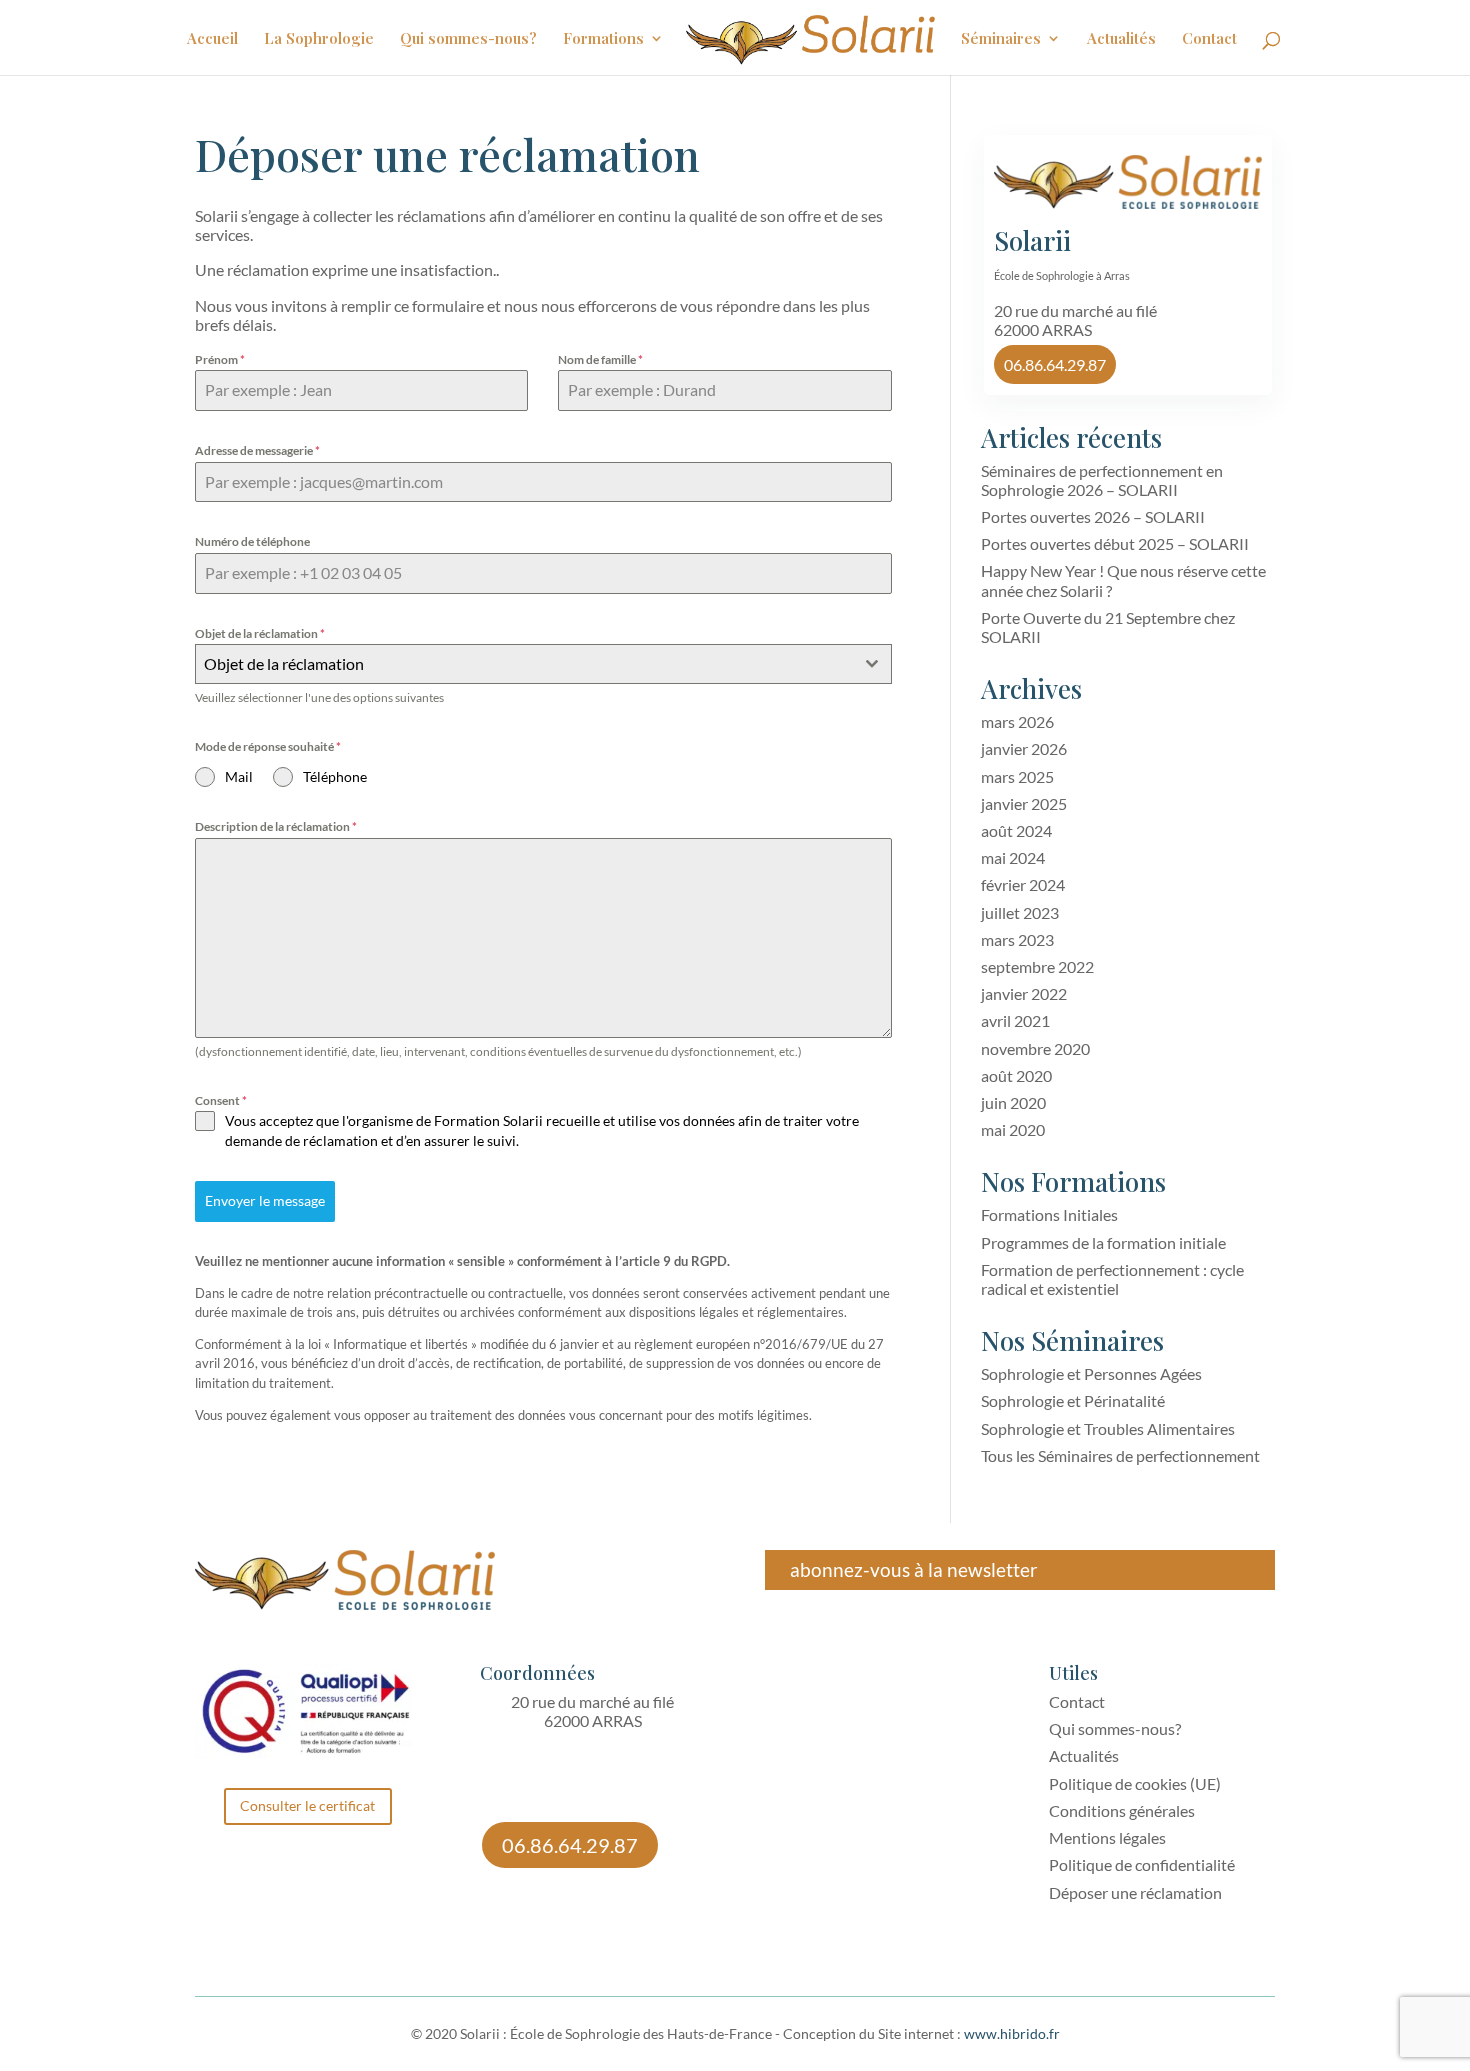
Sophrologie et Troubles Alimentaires (1108, 1428)
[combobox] (543, 664)
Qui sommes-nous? (468, 39)
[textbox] (524, 664)
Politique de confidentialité (1142, 1864)
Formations (603, 39)
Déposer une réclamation (1135, 1892)
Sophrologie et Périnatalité (1073, 1400)
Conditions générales (1122, 1810)
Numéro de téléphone (252, 541)
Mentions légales (1107, 1837)
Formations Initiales (1049, 1214)
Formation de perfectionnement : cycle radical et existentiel (1112, 1279)
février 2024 (1023, 884)
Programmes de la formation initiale (1103, 1242)
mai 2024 (1013, 857)
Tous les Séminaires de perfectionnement (1120, 1455)
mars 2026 (1017, 721)
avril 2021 (1015, 1020)
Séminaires (1001, 39)
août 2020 (1016, 1075)
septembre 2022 (1037, 966)
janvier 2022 (1024, 993)
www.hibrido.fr (1012, 2033)
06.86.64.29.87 (1055, 364)
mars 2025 (1017, 776)
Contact (1209, 39)
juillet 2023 (1020, 912)
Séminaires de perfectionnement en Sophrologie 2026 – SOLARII (1102, 480)
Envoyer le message (265, 1200)
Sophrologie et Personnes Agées (1091, 1373)
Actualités (1121, 39)
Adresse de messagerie (257, 450)
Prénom (220, 359)
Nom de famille (600, 359)
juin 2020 (1013, 1102)
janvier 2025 (1024, 803)
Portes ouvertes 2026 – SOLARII (1093, 516)
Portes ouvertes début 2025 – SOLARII (1115, 543)
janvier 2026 (1024, 748)
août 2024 (1016, 830)
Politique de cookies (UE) (1135, 1783)
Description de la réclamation (276, 826)
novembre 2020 (1035, 1048)
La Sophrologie (319, 39)
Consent (221, 1100)
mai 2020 (1013, 1129)
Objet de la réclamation (260, 633)
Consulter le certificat (307, 1805)
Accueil (212, 39)
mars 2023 (1017, 939)
